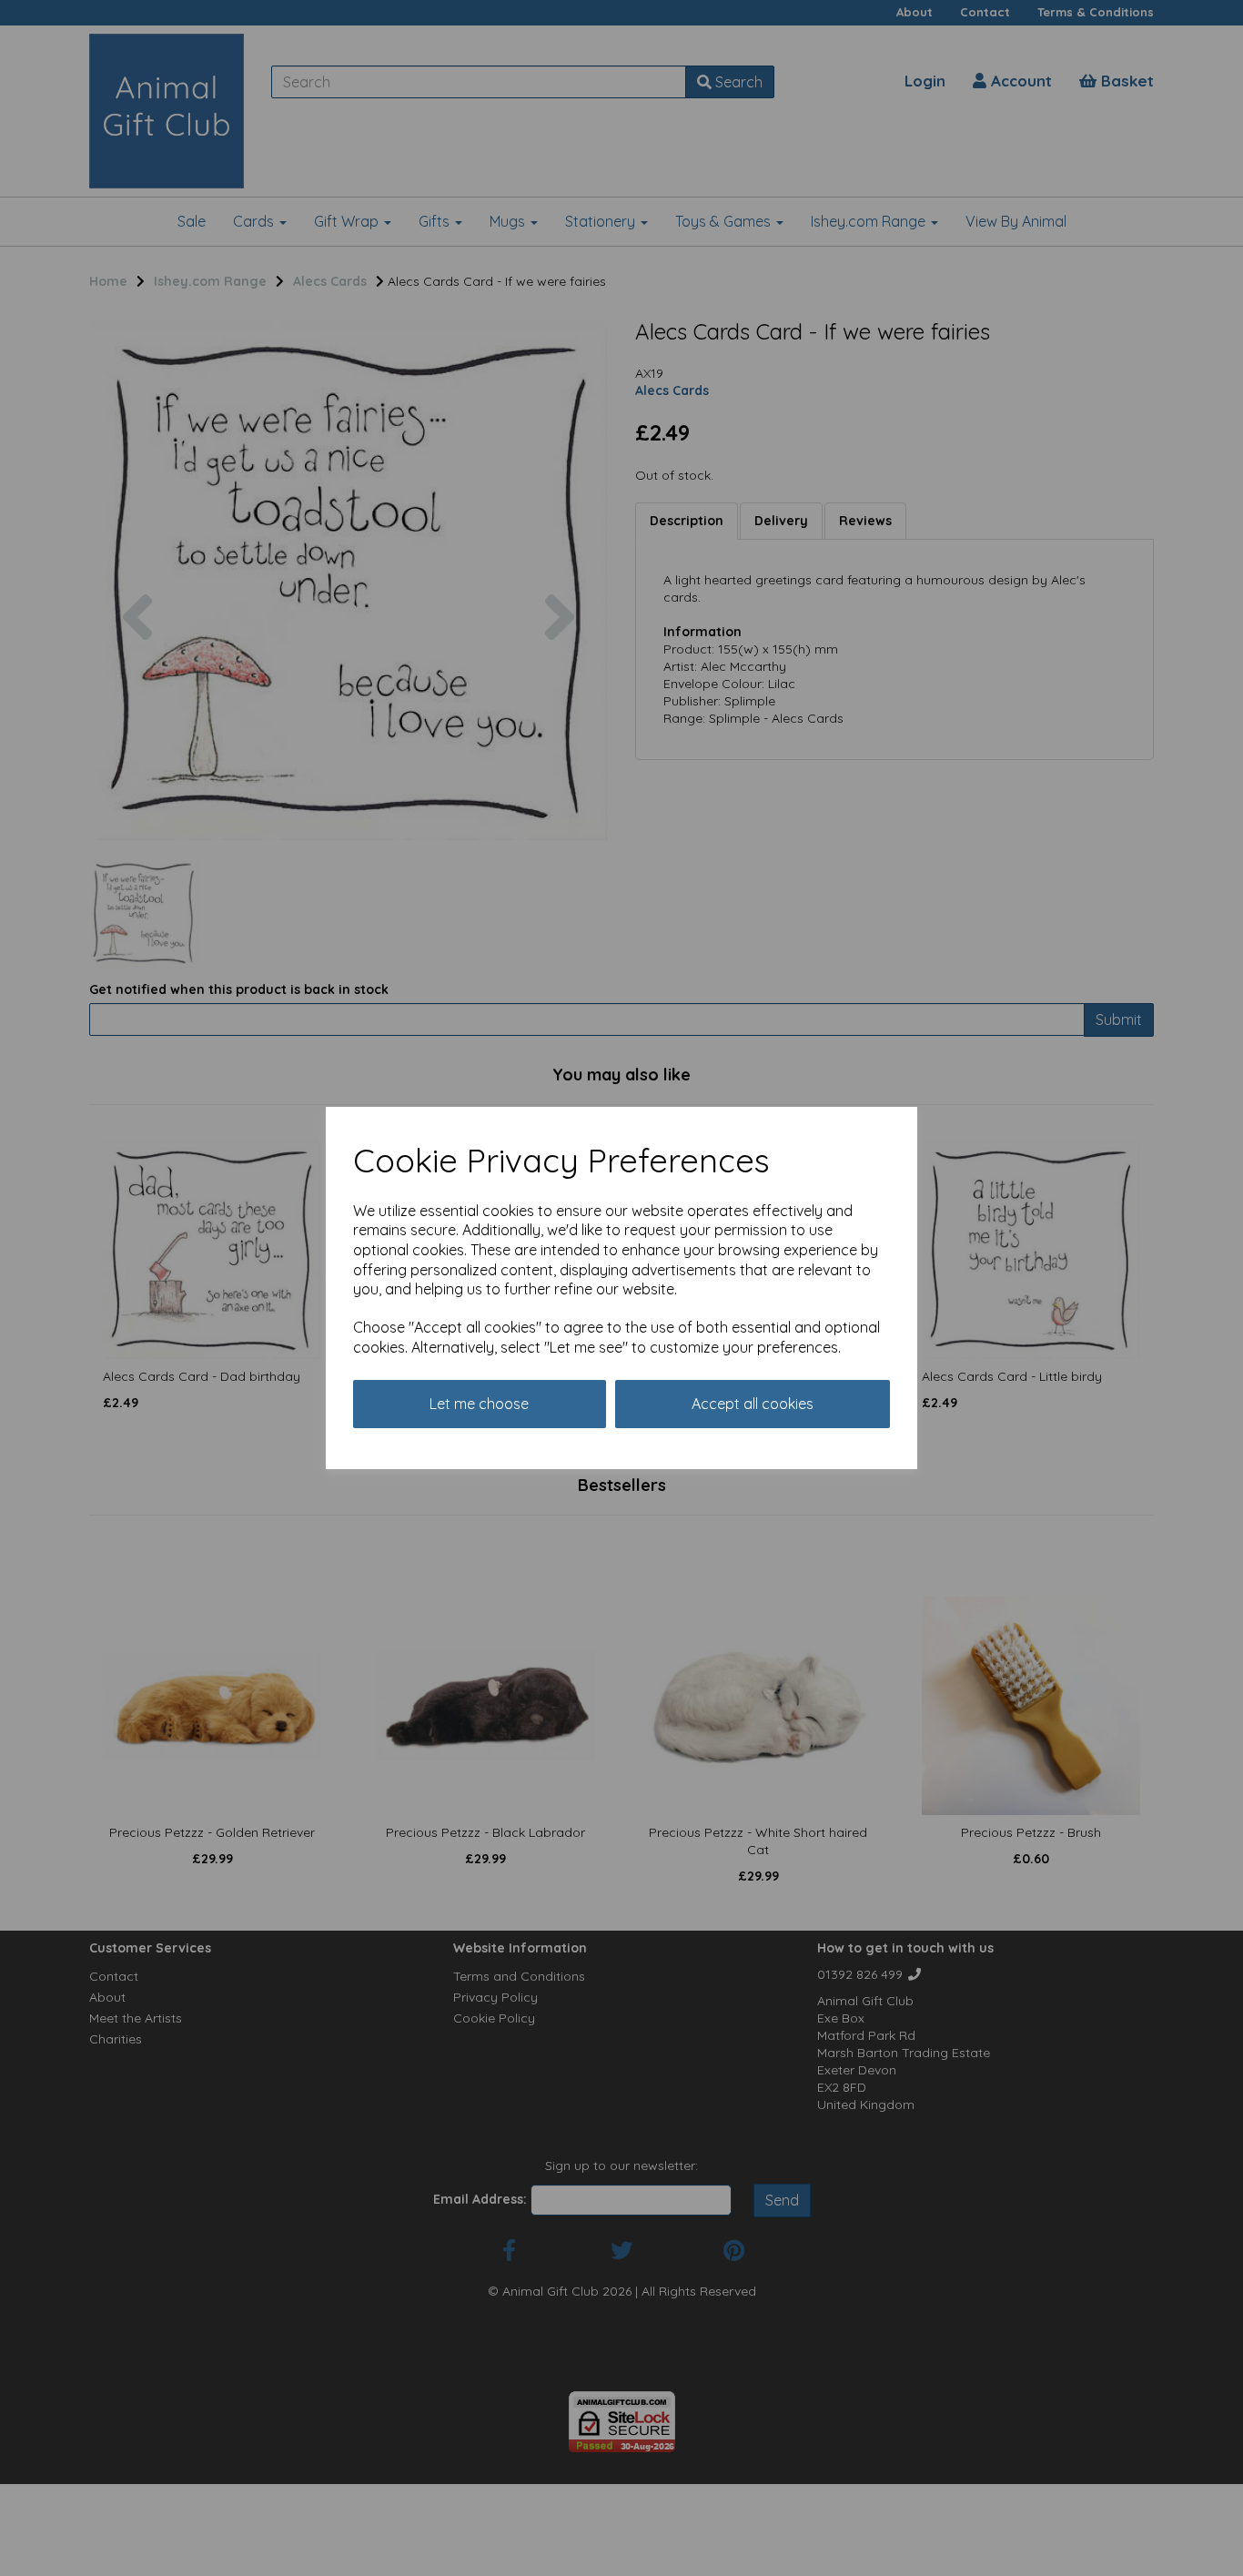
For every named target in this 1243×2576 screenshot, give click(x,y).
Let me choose (479, 1404)
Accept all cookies (753, 1404)
